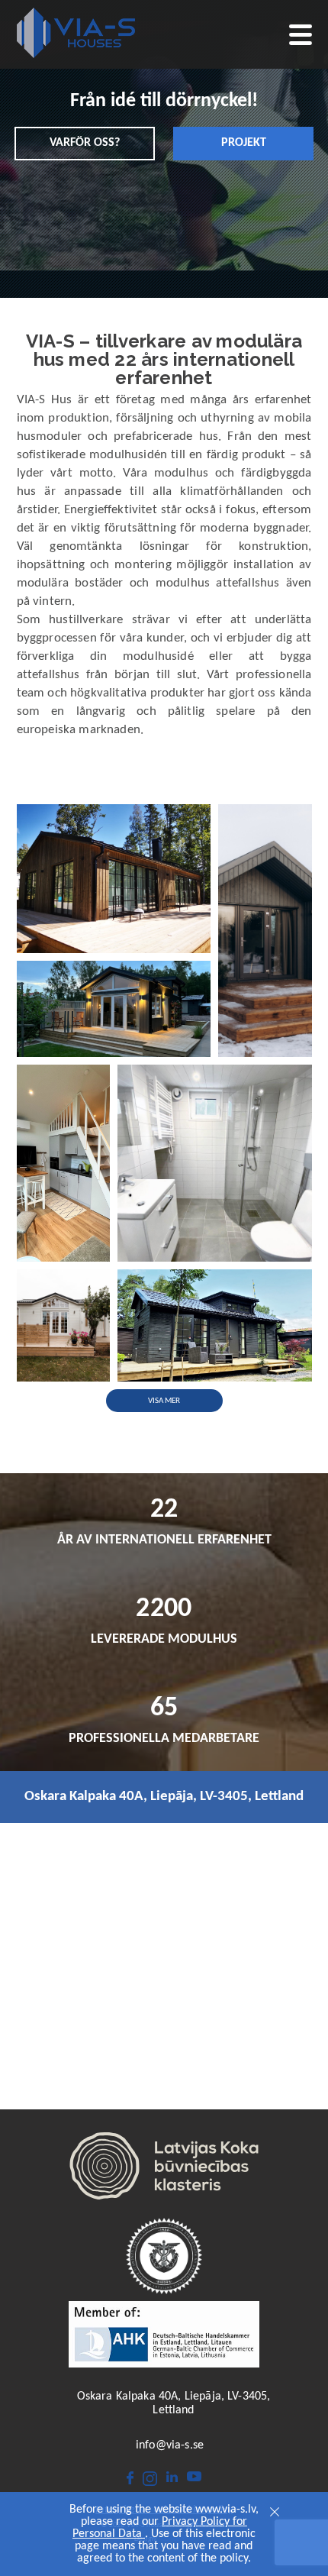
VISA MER (164, 1401)
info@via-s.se (170, 2445)
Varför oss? (85, 143)
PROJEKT (244, 143)
